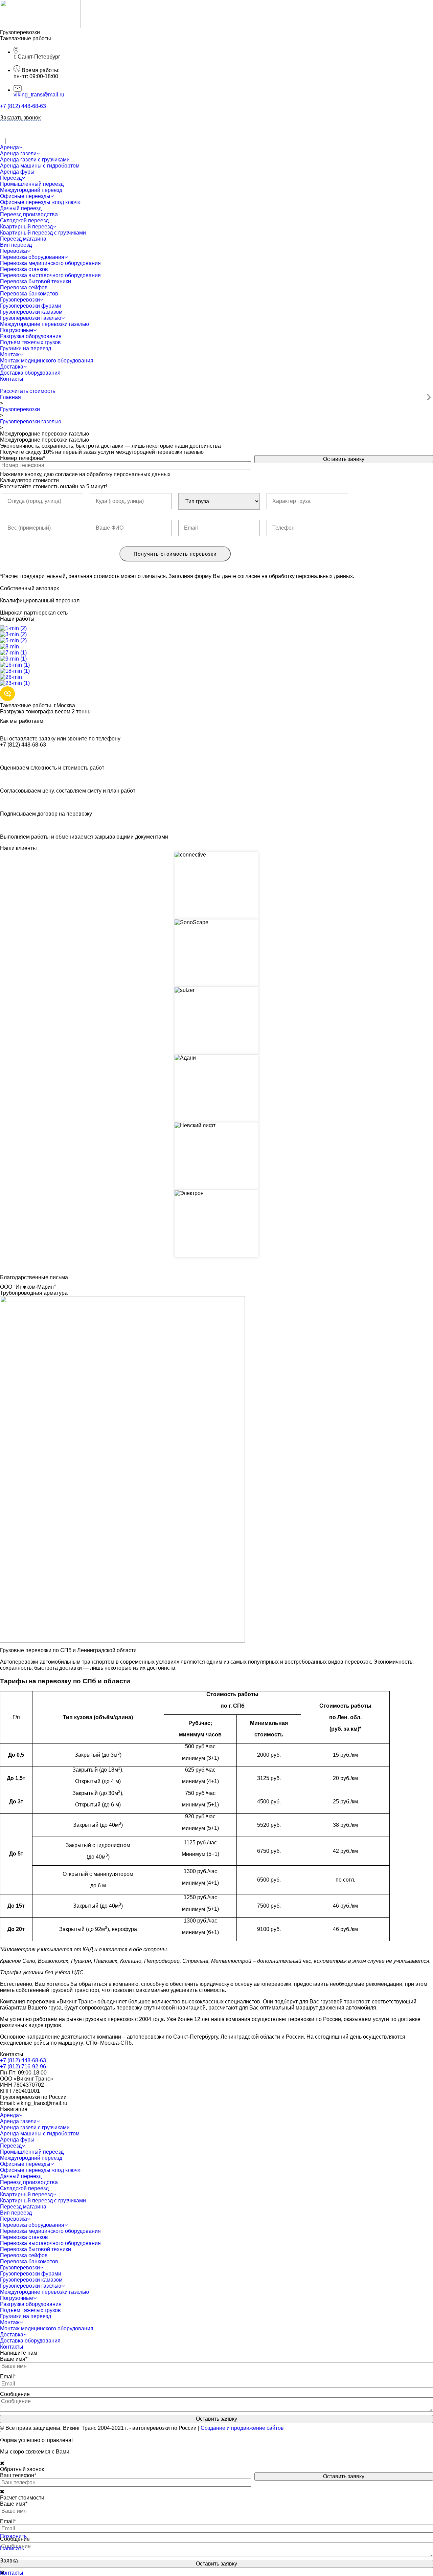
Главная (10, 397)
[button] (28, 391)
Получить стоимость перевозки (175, 554)
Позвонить (13, 2536)
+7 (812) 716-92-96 (23, 2067)
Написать (12, 2548)
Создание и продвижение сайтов (242, 2428)
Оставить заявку (344, 459)
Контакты (12, 2573)
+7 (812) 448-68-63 (23, 106)
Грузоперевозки (20, 409)
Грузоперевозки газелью (31, 421)
